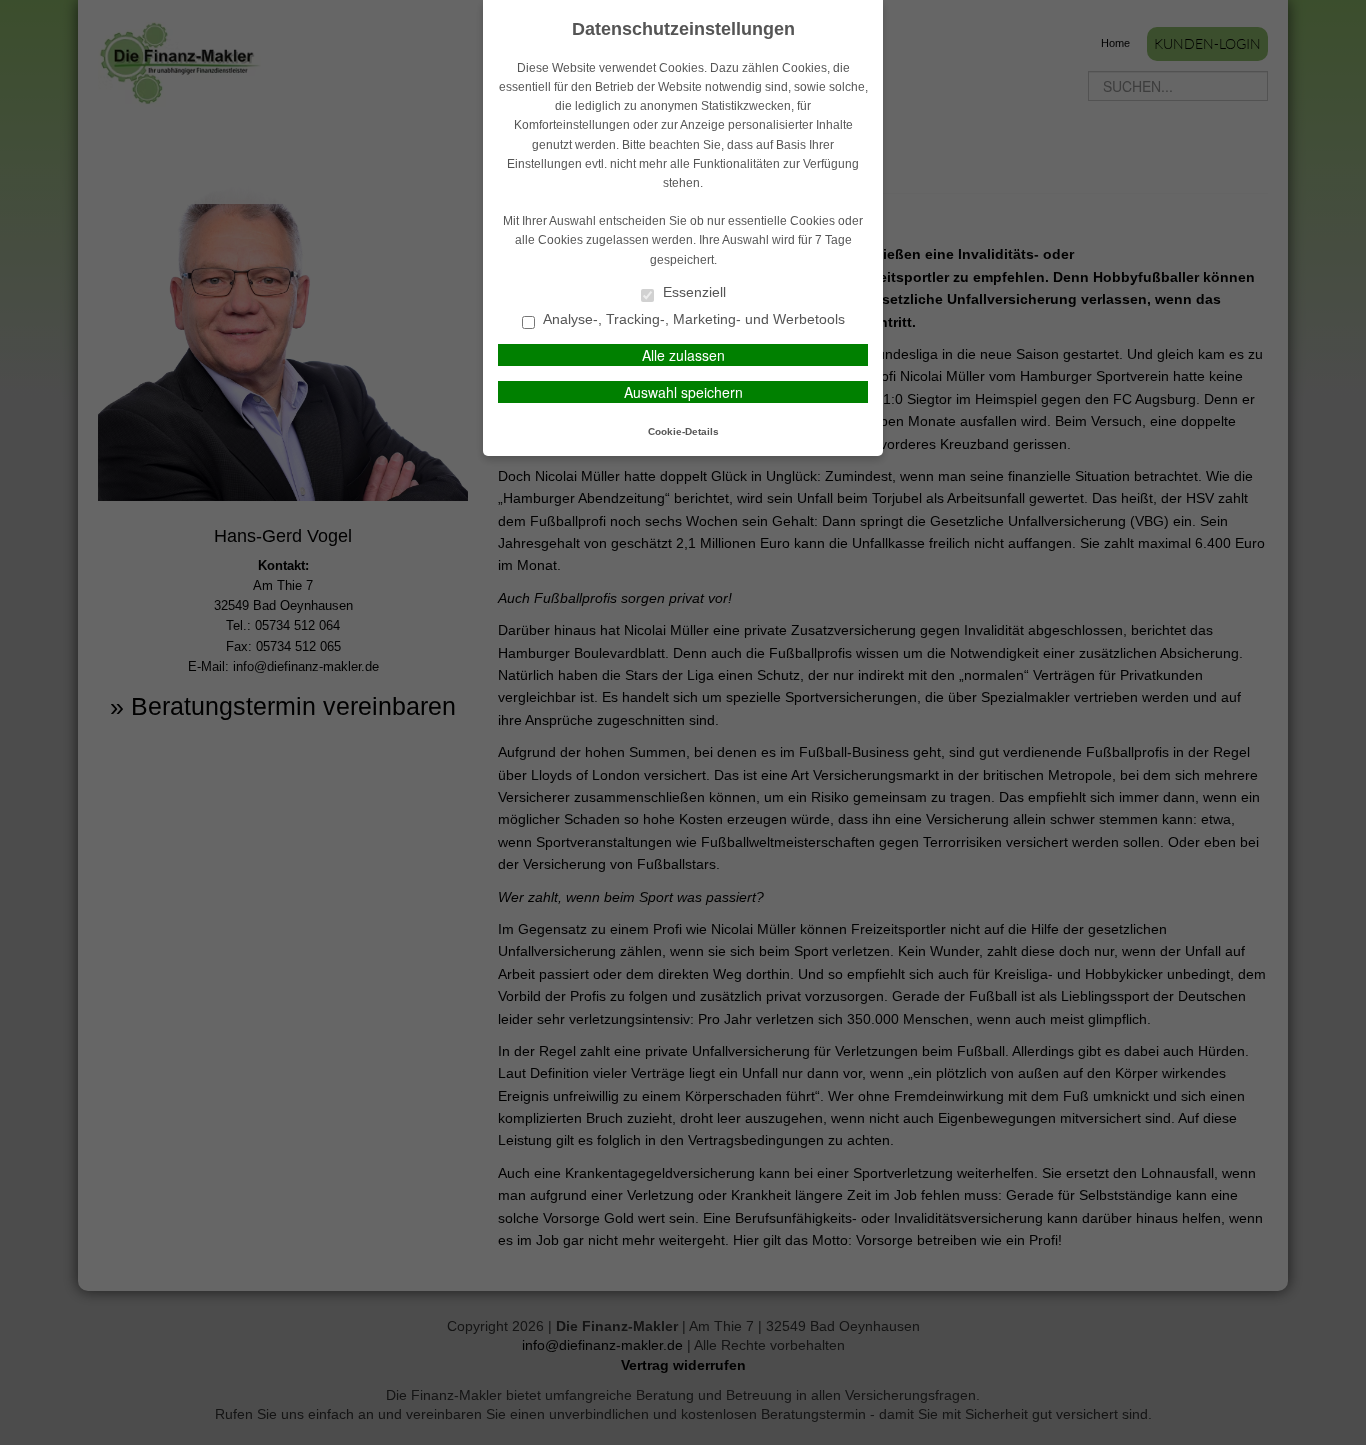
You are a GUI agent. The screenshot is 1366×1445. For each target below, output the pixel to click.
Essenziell (692, 292)
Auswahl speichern (683, 392)
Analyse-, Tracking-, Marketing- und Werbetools (692, 319)
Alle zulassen (683, 355)
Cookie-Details (683, 431)
